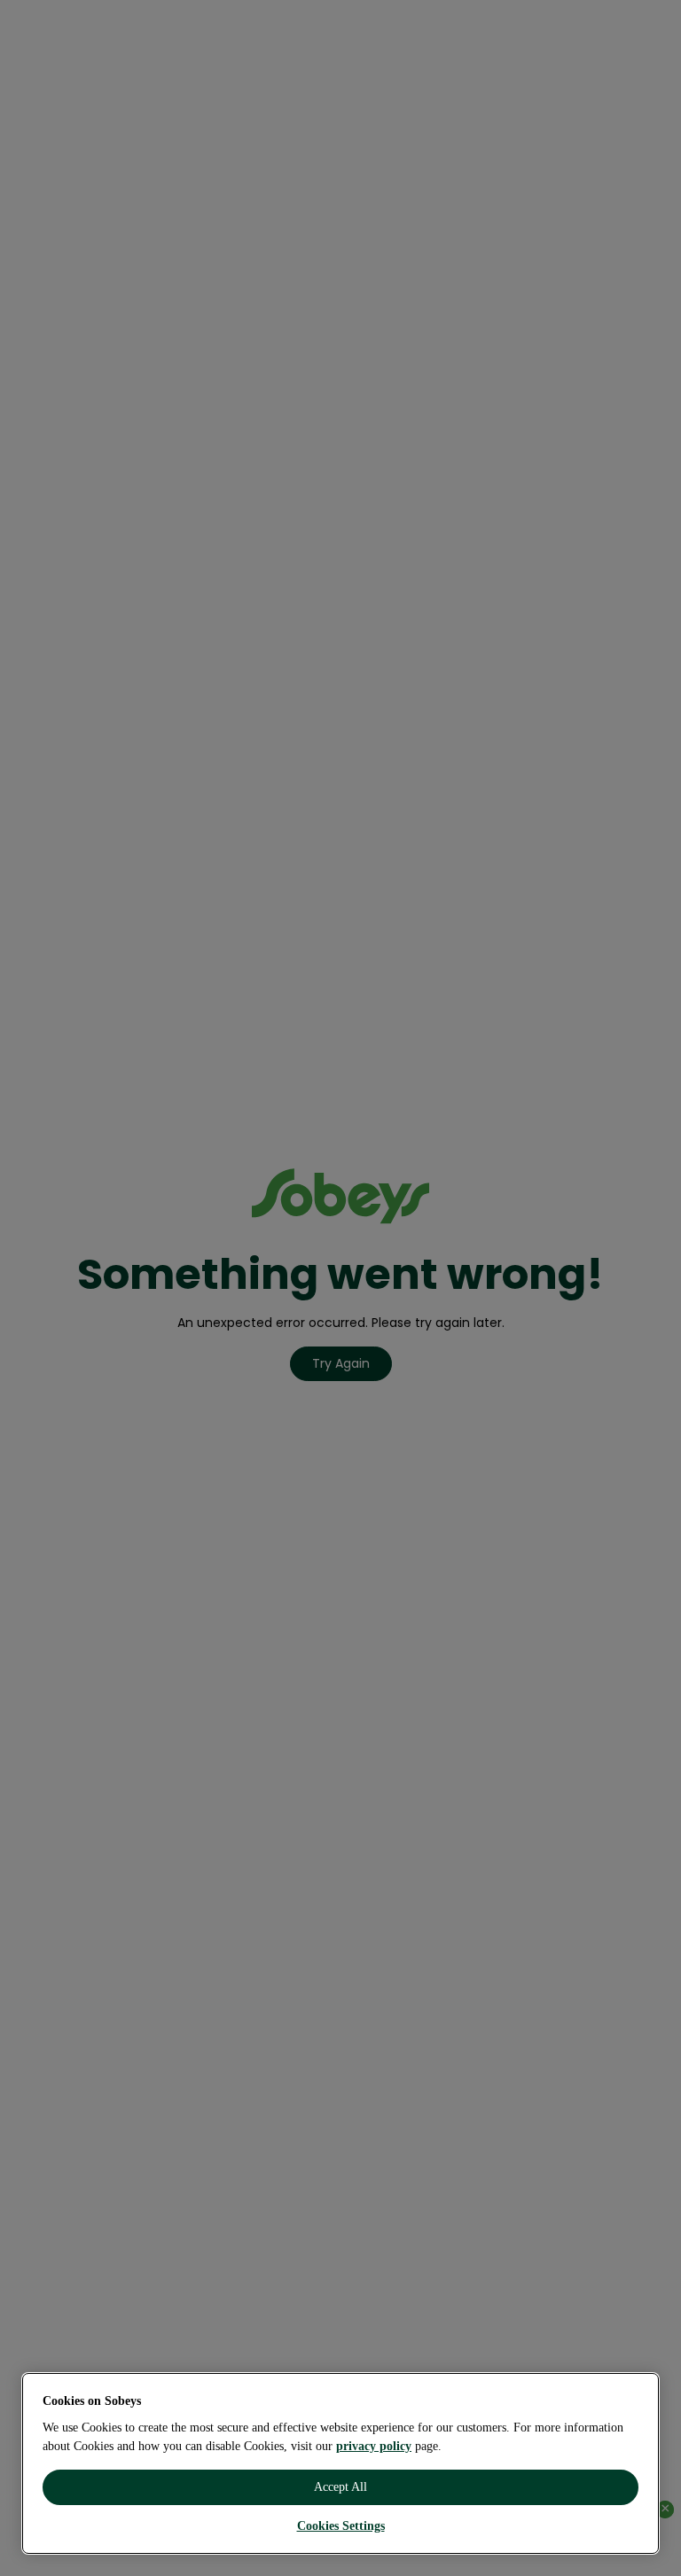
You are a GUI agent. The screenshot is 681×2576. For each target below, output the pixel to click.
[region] (340, 2463)
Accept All (340, 2487)
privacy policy (374, 2446)
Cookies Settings (341, 2526)
